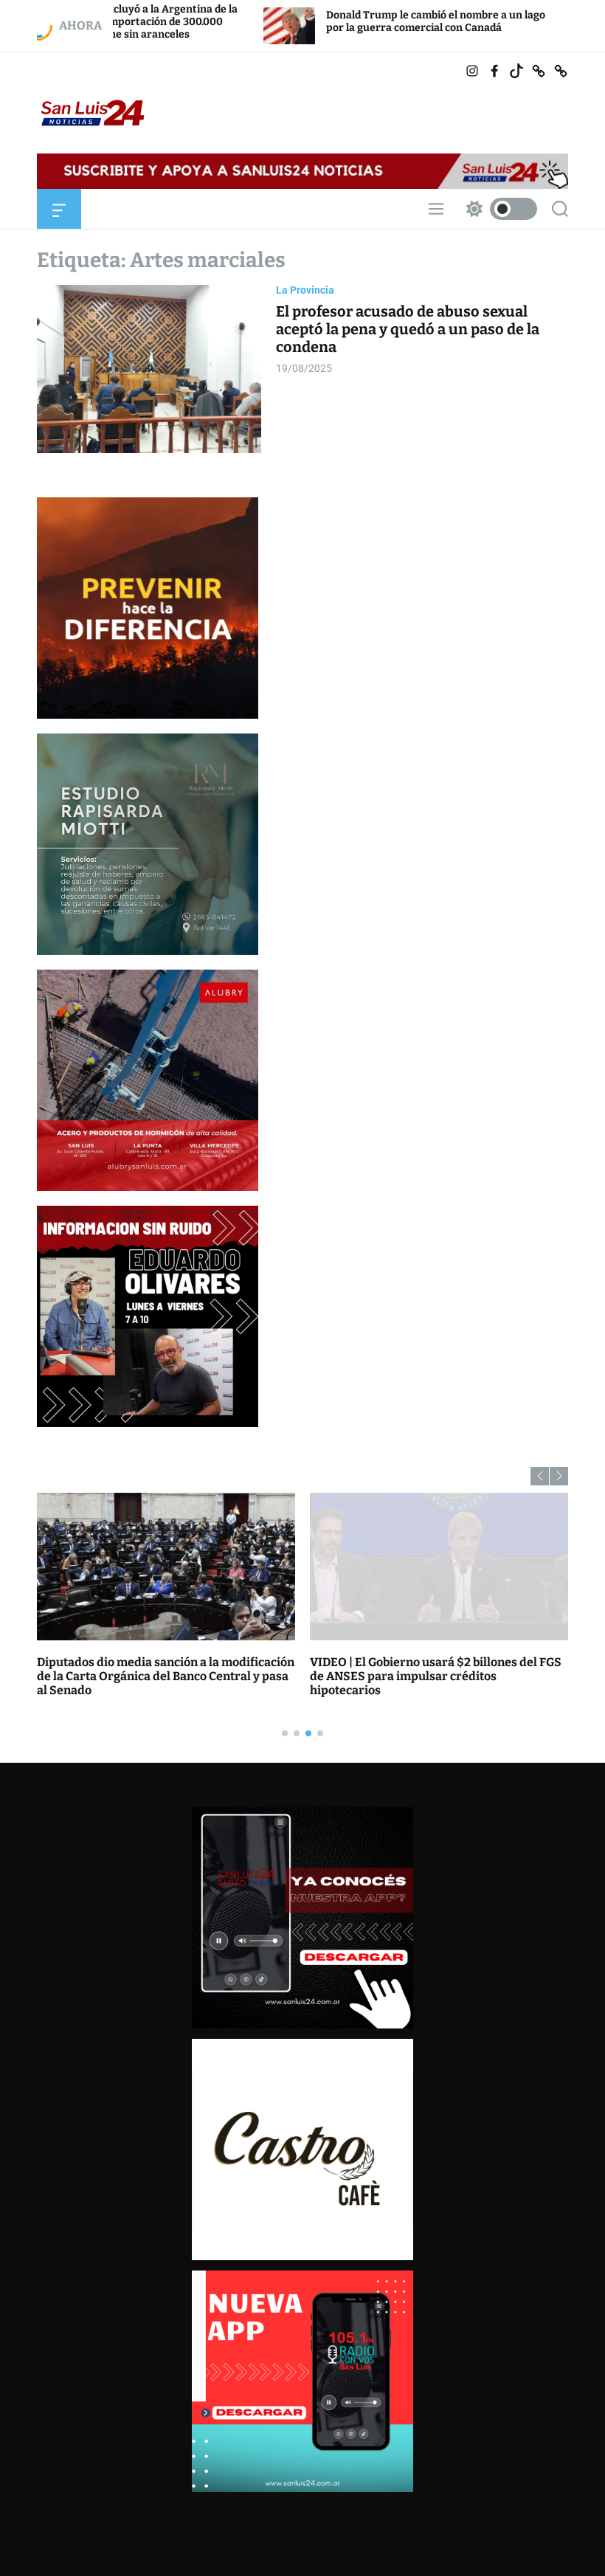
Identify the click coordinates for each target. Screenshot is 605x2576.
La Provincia (305, 290)
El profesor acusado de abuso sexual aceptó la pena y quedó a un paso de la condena (408, 329)
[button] (540, 1476)
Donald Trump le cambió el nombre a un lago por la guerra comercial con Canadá (306, 21)
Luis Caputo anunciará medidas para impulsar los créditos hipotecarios (139, 1669)
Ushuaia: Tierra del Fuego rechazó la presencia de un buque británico (412, 1669)
